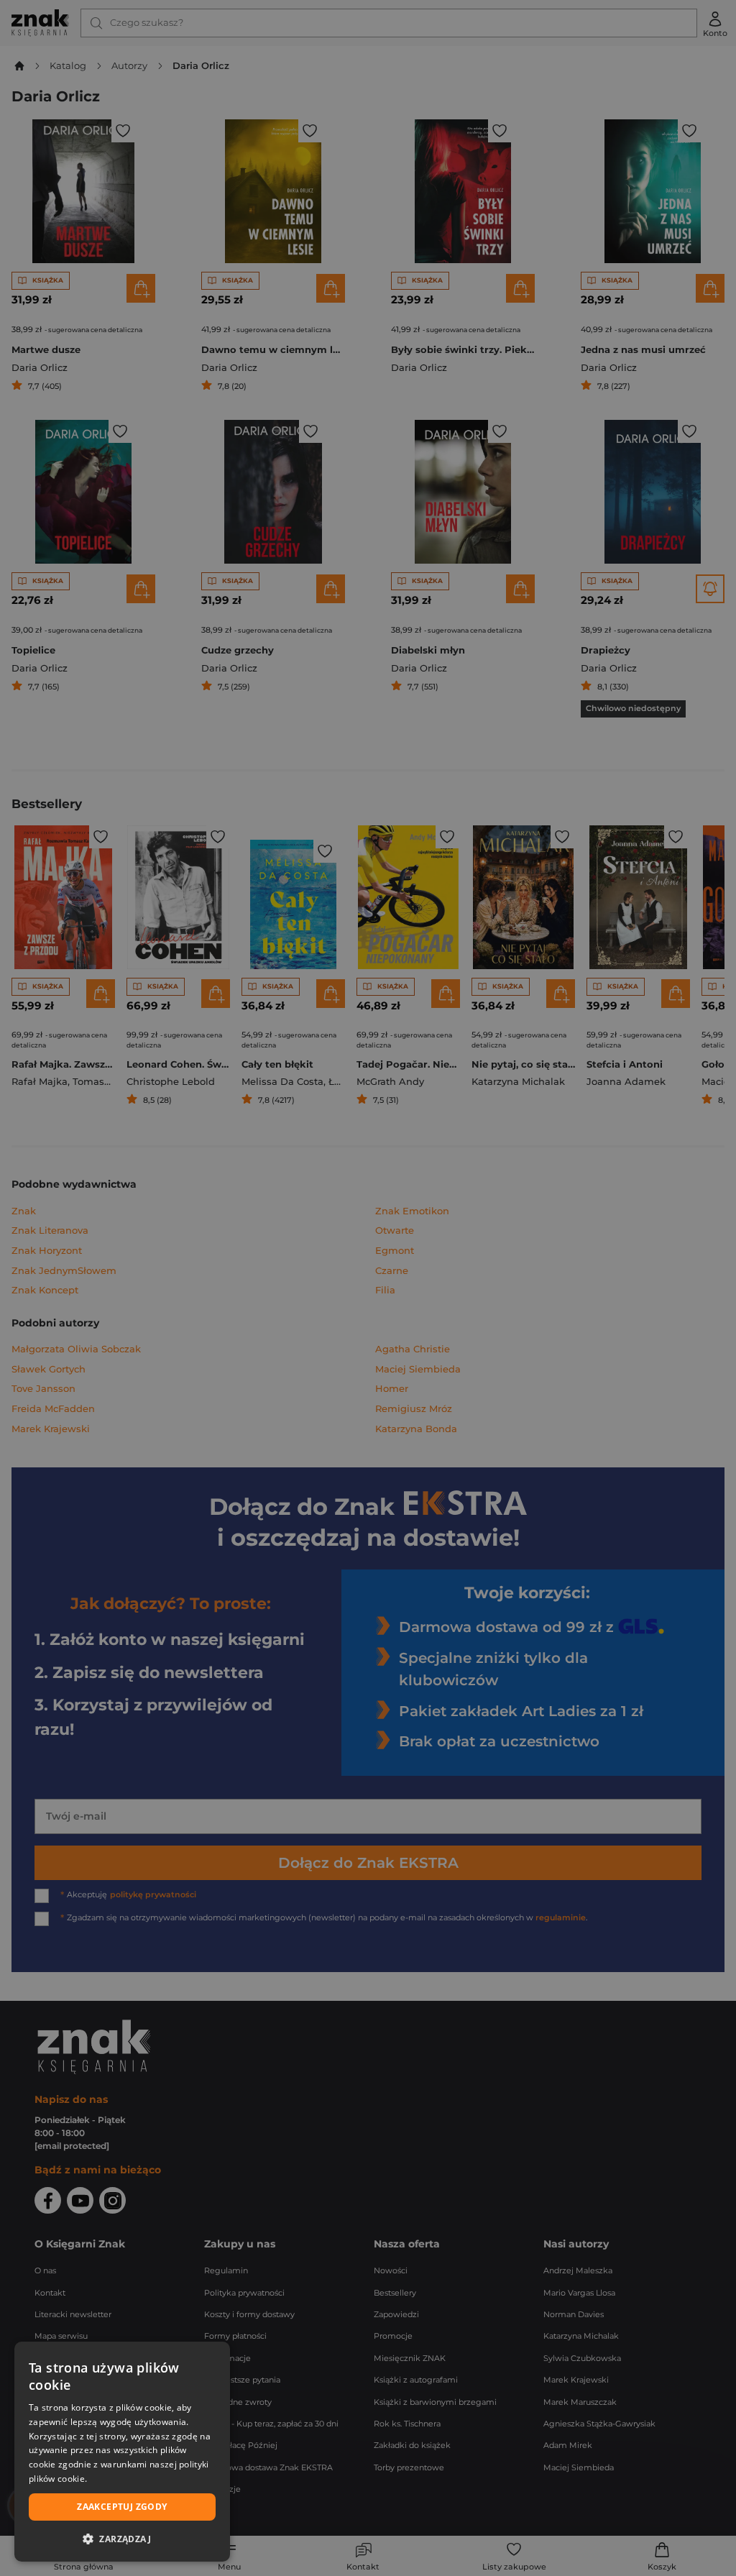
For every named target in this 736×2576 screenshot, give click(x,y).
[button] (122, 2539)
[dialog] (122, 2452)
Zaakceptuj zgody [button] (122, 2507)
